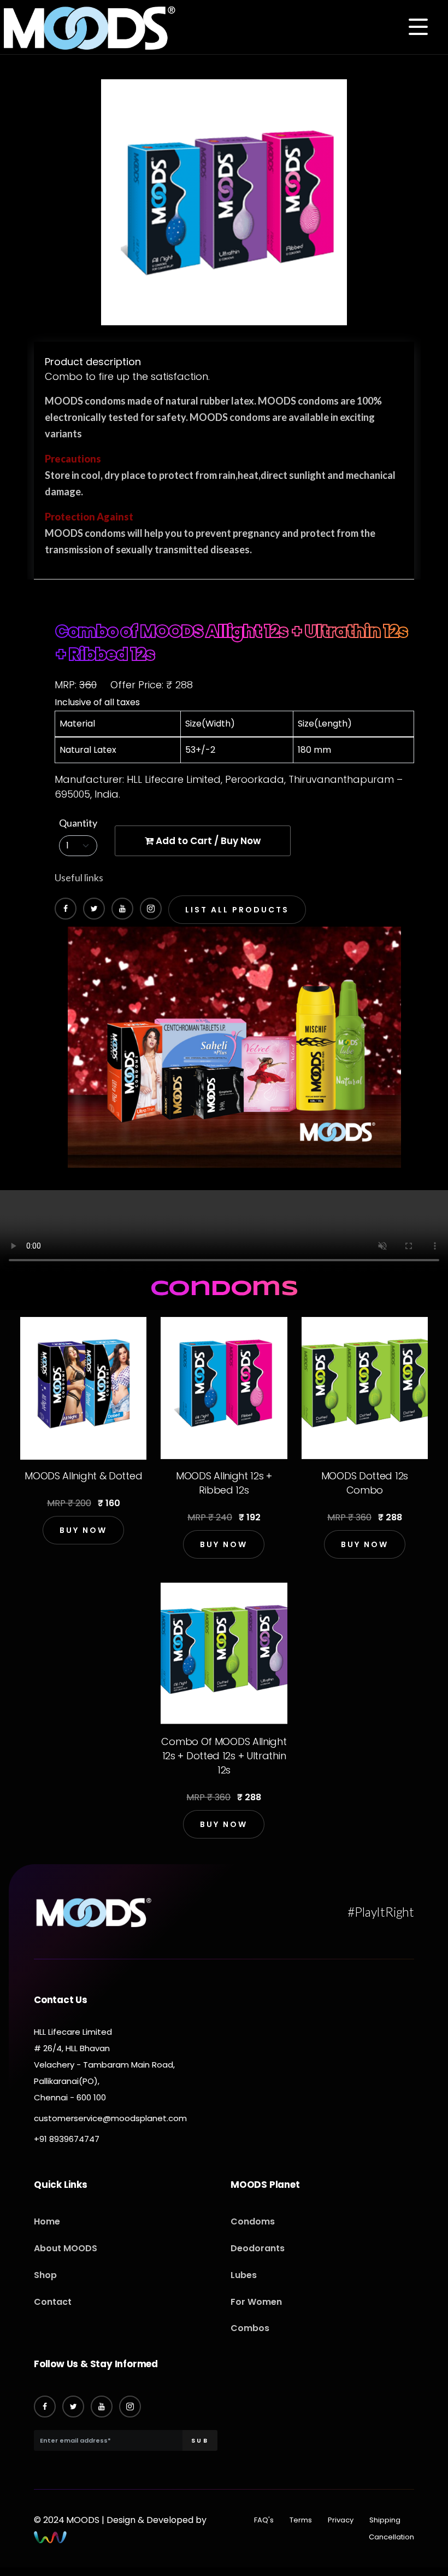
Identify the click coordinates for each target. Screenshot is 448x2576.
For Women (256, 2302)
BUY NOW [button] (83, 1530)
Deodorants (258, 2248)
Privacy (341, 2520)
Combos (250, 2328)
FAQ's (264, 2520)
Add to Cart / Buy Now (207, 841)
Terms (301, 2520)
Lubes (244, 2275)
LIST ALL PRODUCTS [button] (237, 910)
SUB (200, 2440)
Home (47, 2221)
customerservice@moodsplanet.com (110, 2118)
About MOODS (66, 2248)
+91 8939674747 (67, 2139)
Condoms (253, 2221)
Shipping (385, 2520)
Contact (53, 2302)
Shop (45, 2275)
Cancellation (391, 2537)
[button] (418, 28)
